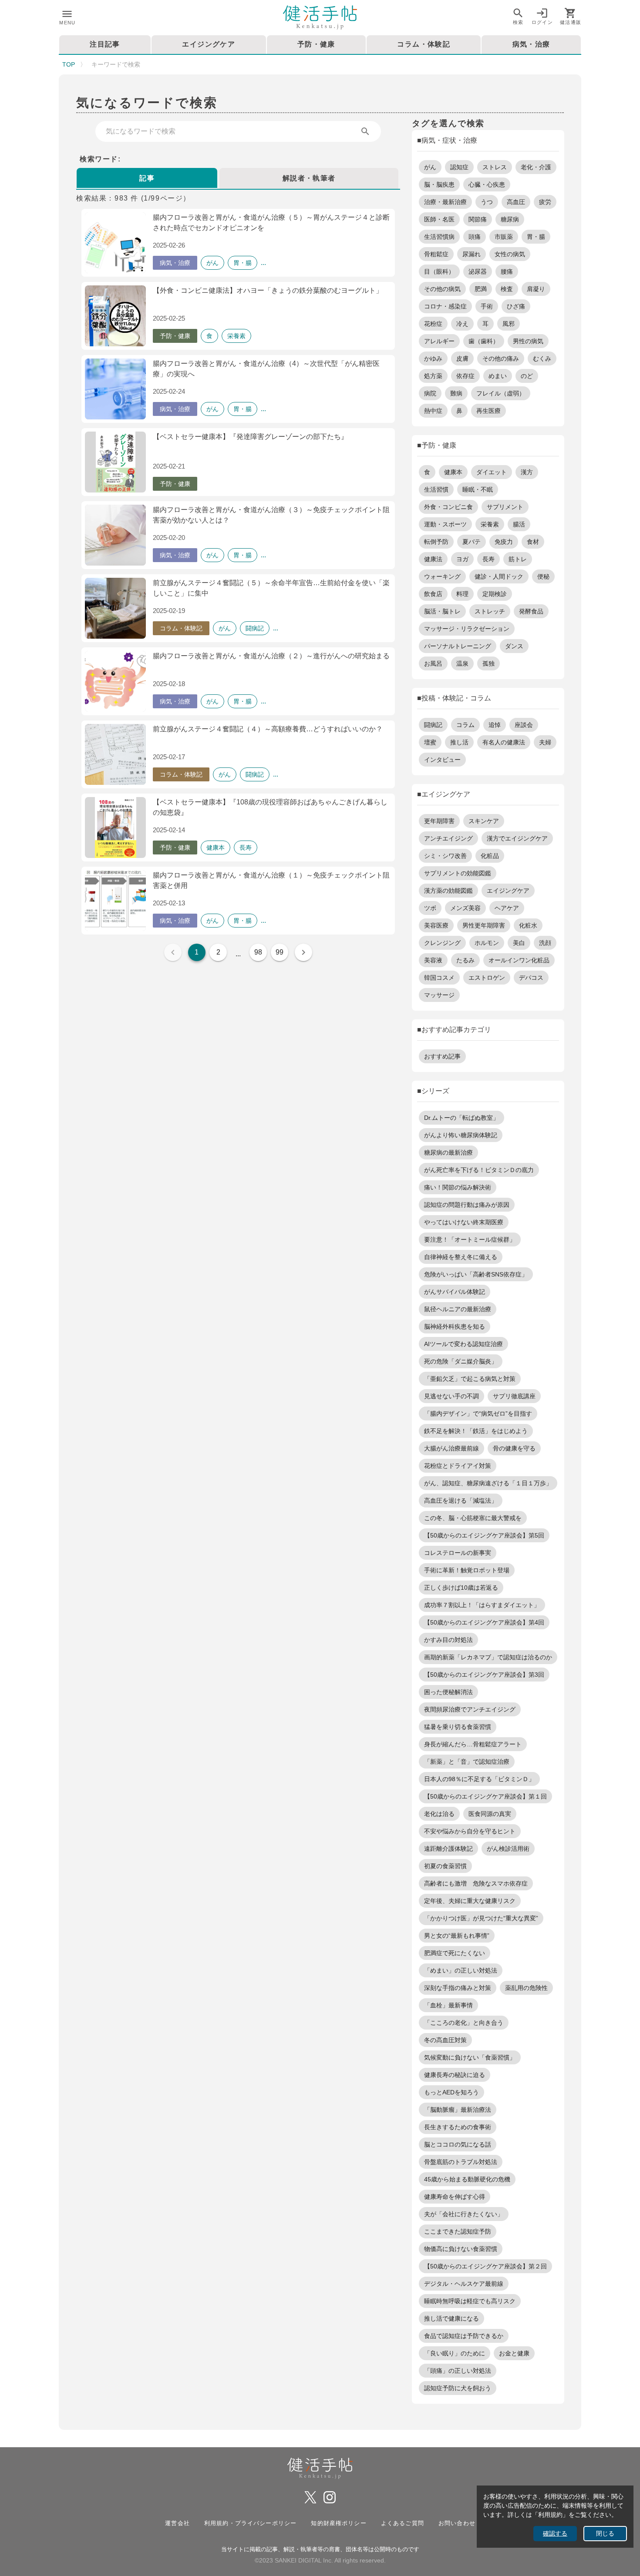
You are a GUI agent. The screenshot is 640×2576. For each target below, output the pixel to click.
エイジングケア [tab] (209, 44)
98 (258, 952)
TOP (69, 64)
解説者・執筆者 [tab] (309, 178)
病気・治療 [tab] (531, 44)
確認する (555, 2534)
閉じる (605, 2534)
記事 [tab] (147, 178)
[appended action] (365, 131)
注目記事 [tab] (105, 44)
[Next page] (303, 952)
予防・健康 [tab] (316, 44)
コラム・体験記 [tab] (424, 44)
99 (280, 952)
